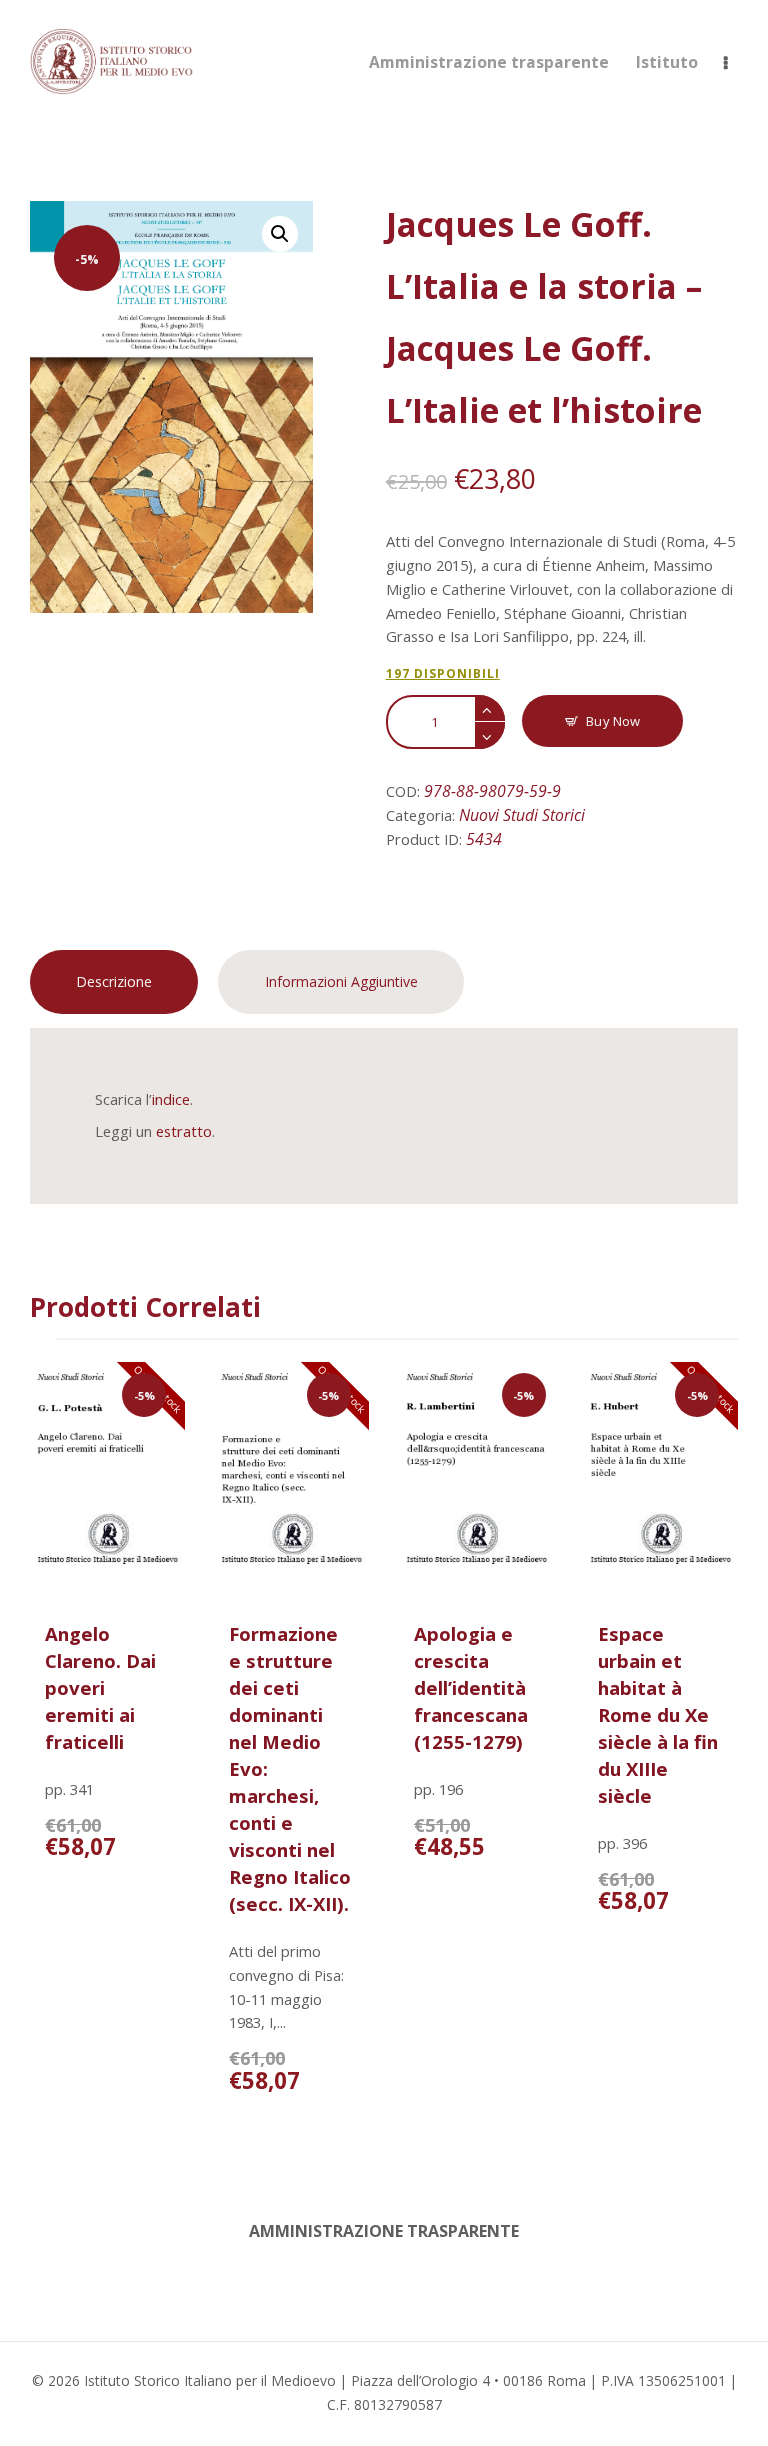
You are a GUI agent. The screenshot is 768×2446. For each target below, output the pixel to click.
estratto (184, 1131)
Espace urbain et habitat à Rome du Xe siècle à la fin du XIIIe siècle (658, 1714)
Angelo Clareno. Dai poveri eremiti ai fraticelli (100, 1687)
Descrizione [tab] (114, 981)
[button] (280, 234)
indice (171, 1099)
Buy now (613, 721)
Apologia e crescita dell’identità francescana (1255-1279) (471, 1687)
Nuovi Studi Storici (522, 815)
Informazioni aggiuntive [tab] (341, 981)
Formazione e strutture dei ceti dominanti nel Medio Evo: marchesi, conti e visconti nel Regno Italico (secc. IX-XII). (290, 1768)
